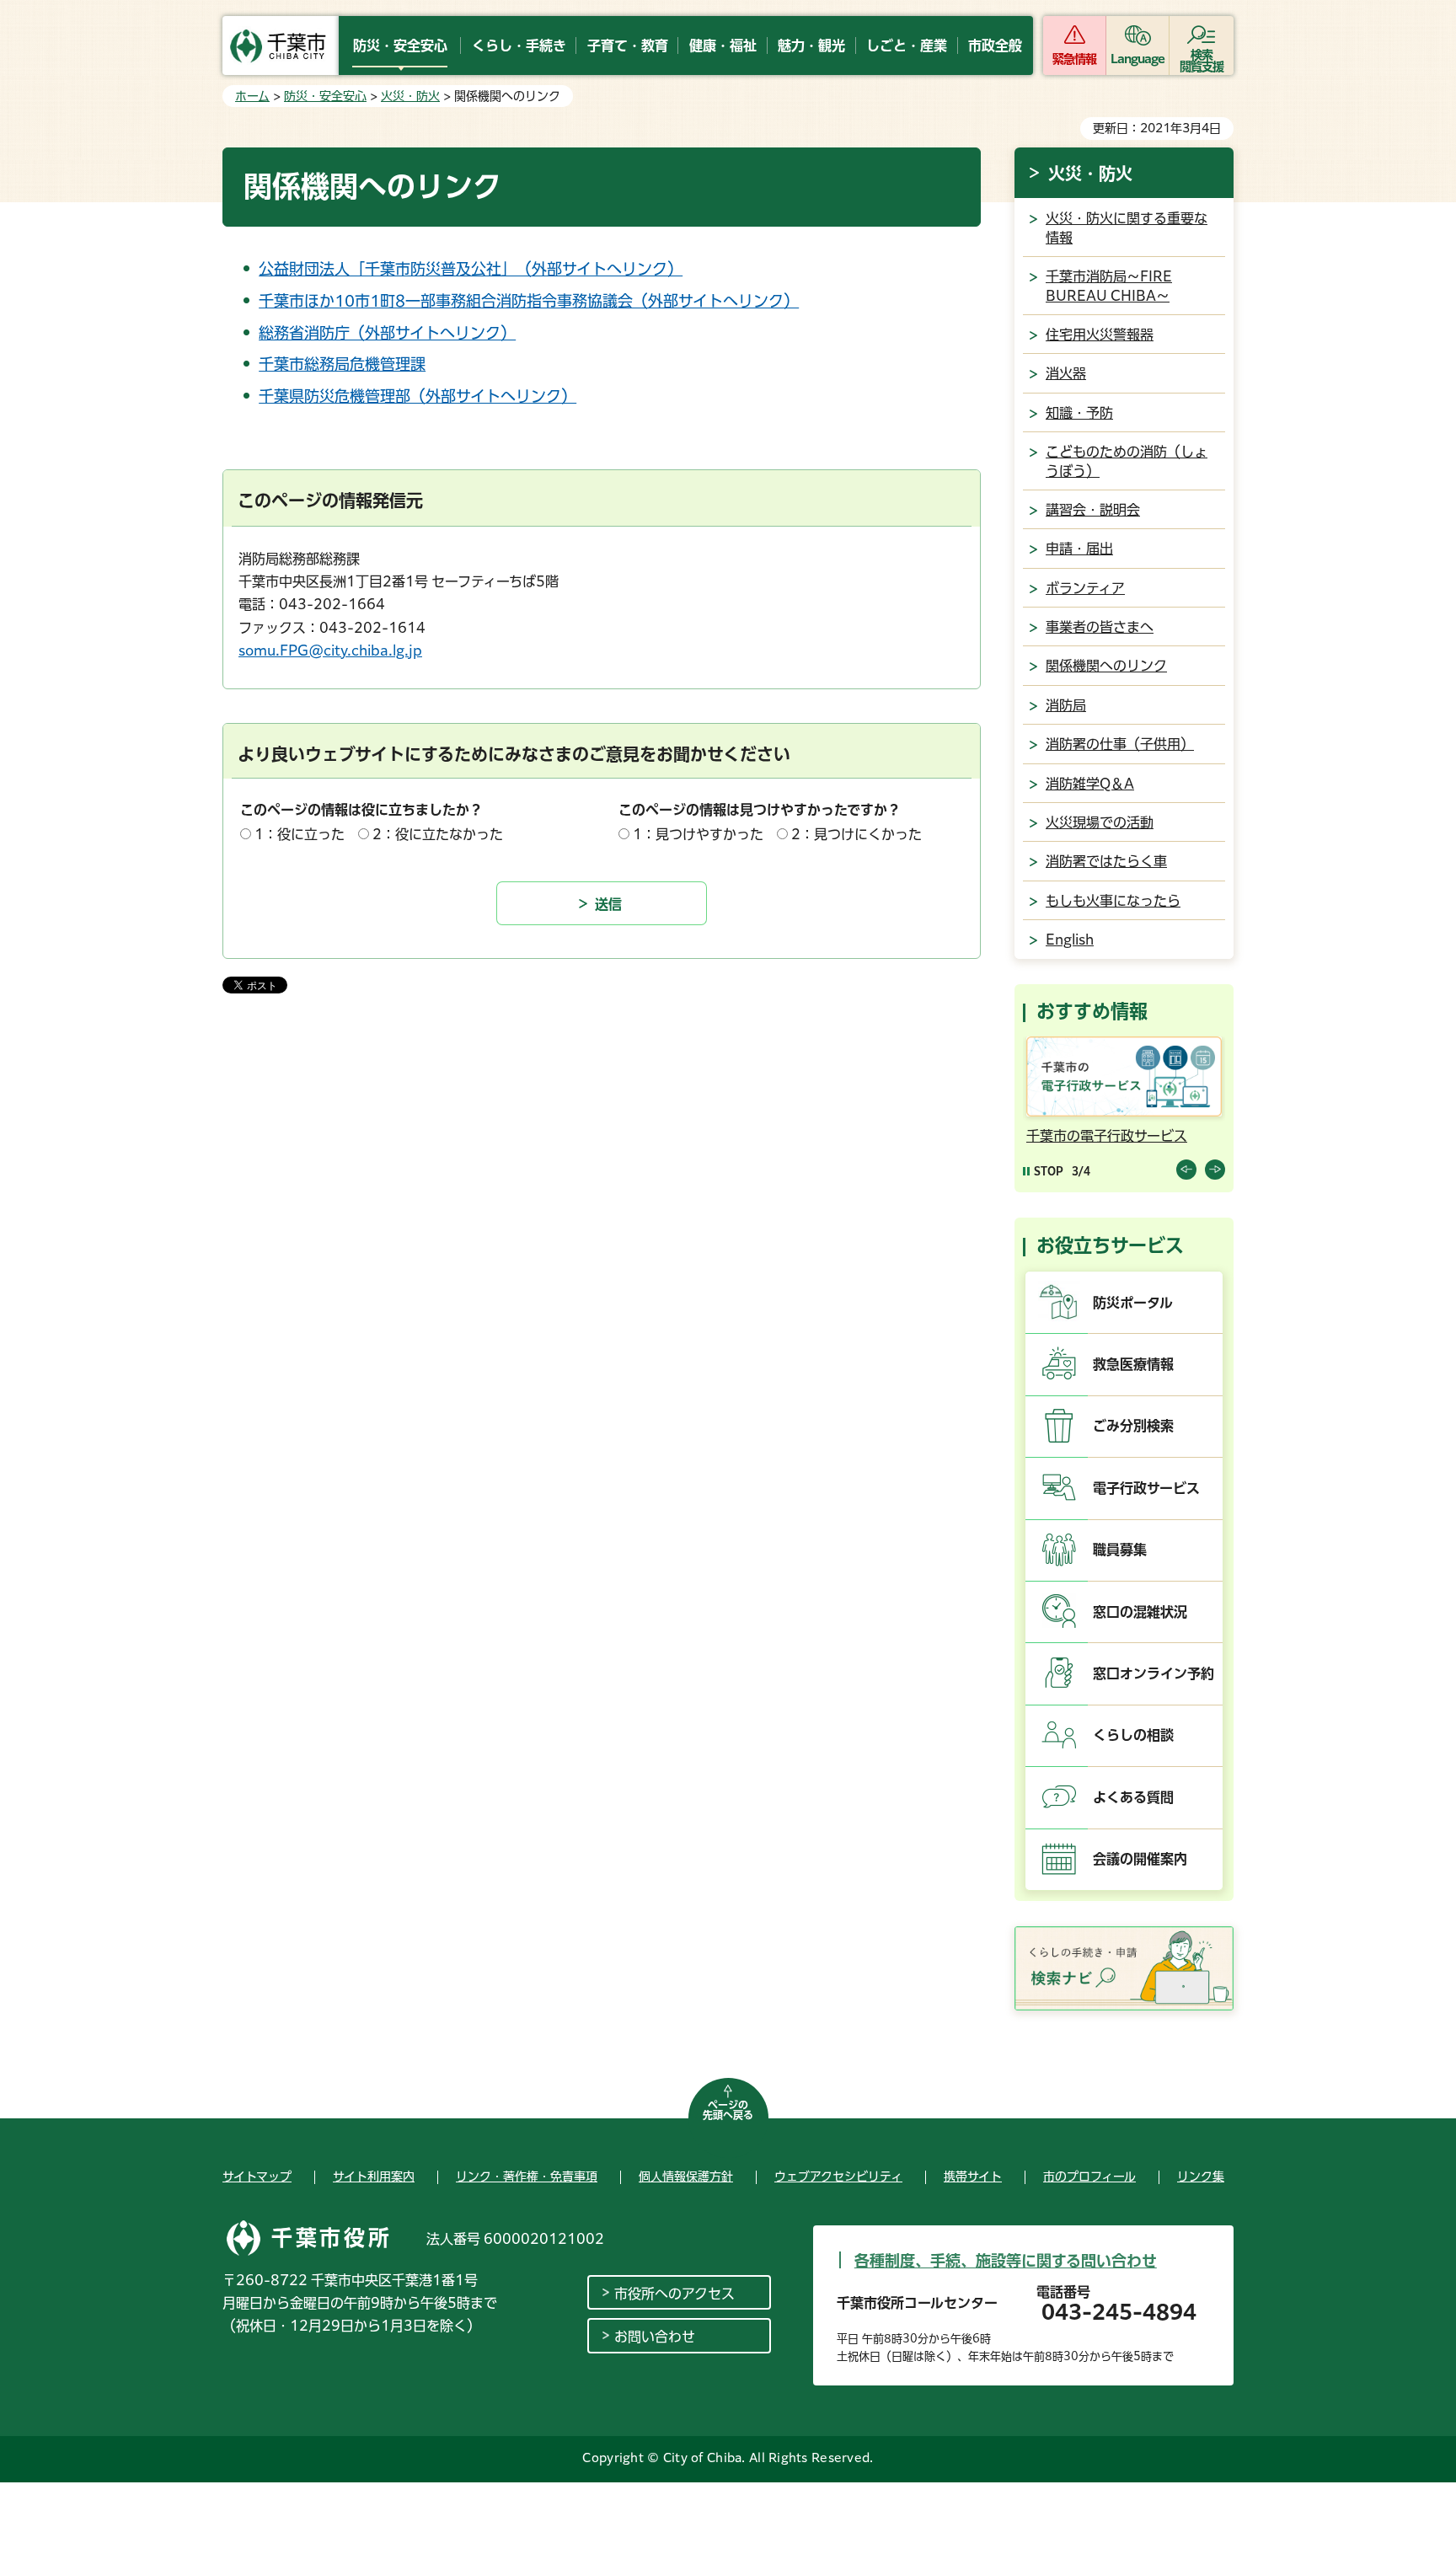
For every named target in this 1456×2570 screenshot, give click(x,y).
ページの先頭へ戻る (728, 2110)
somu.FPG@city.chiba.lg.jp (330, 651)
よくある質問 (1133, 1797)
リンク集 (1201, 2176)
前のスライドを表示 (1186, 1170)
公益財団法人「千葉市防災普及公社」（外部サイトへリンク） (471, 269)
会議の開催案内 (1140, 1859)
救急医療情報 (1133, 1364)
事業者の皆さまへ (1100, 627)
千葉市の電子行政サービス (1107, 1136)
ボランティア (1085, 588)
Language (1138, 59)
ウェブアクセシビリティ (838, 2176)
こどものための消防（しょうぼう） (1127, 461)
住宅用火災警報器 (1100, 335)
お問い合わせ (655, 2337)
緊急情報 (1074, 59)
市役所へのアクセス (674, 2294)
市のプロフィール (1089, 2176)
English (1070, 940)
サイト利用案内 (374, 2176)
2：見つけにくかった (856, 834)
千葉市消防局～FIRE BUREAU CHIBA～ (1109, 286)
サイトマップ (257, 2176)
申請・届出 (1079, 549)
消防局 (1066, 705)
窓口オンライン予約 (1154, 1673)
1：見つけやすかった (698, 834)
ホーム (252, 96)
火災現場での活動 (1100, 822)
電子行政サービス (1146, 1488)
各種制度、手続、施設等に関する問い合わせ (1006, 2261)
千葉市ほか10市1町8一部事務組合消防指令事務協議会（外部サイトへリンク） (529, 301)
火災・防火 (410, 96)
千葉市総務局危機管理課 (342, 364)
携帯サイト (973, 2176)
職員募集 (1120, 1550)
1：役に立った (300, 834)
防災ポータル (1133, 1303)
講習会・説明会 (1093, 510)
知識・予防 (1079, 413)
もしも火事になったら (1113, 901)
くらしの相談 (1133, 1735)
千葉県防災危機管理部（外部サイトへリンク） (418, 396)
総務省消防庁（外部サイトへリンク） (387, 333)
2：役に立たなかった (438, 834)
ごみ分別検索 (1133, 1426)
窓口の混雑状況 (1140, 1612)
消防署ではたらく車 (1106, 861)
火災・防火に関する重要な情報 (1127, 228)
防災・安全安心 (325, 96)
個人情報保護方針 (686, 2176)
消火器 (1066, 373)
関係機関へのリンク (1106, 666)
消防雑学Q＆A (1090, 784)
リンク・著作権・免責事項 (527, 2176)
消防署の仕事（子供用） (1120, 744)
